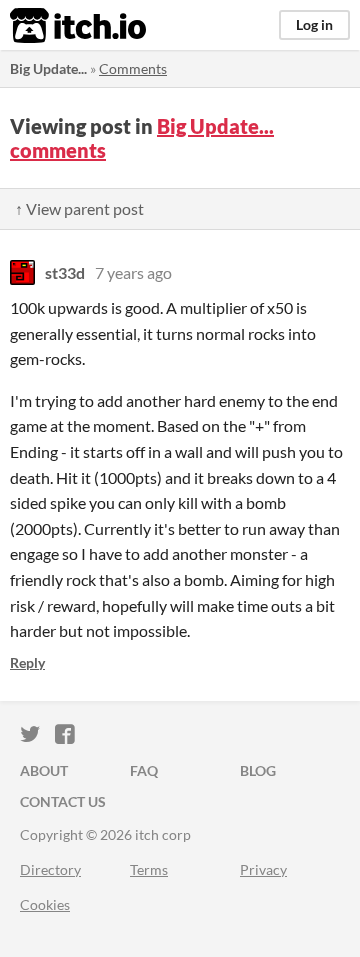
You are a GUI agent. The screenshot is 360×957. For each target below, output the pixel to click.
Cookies (45, 904)
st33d (65, 272)
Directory (50, 869)
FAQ (144, 770)
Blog (258, 770)
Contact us (63, 801)
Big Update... (48, 68)
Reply (27, 662)
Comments (133, 68)
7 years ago (133, 272)
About (44, 770)
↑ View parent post (79, 208)
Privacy (263, 869)
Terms (149, 869)
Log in (314, 24)
